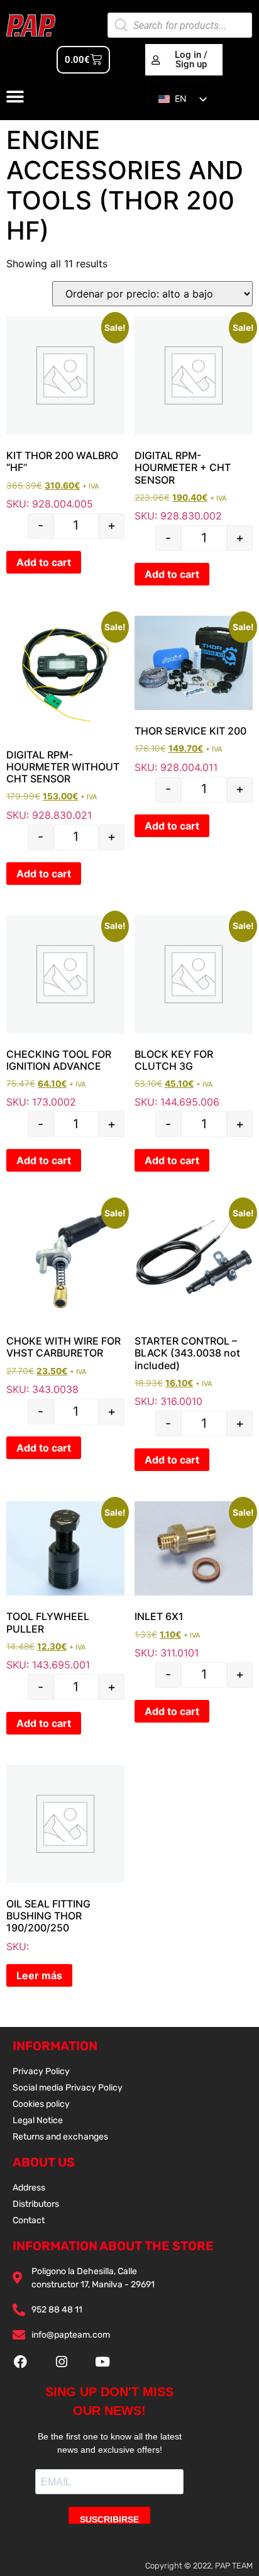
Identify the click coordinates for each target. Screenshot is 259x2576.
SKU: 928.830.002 (194, 419)
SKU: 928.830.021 (65, 719)
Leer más (39, 1975)
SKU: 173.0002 (65, 1012)
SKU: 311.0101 (194, 1580)
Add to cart (44, 562)
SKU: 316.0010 (194, 1305)
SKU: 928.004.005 (65, 413)
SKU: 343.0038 (65, 1299)
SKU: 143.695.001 (65, 1586)
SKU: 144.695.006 (194, 1012)
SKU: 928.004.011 (194, 695)
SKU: (48, 1925)
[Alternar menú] (15, 97)
